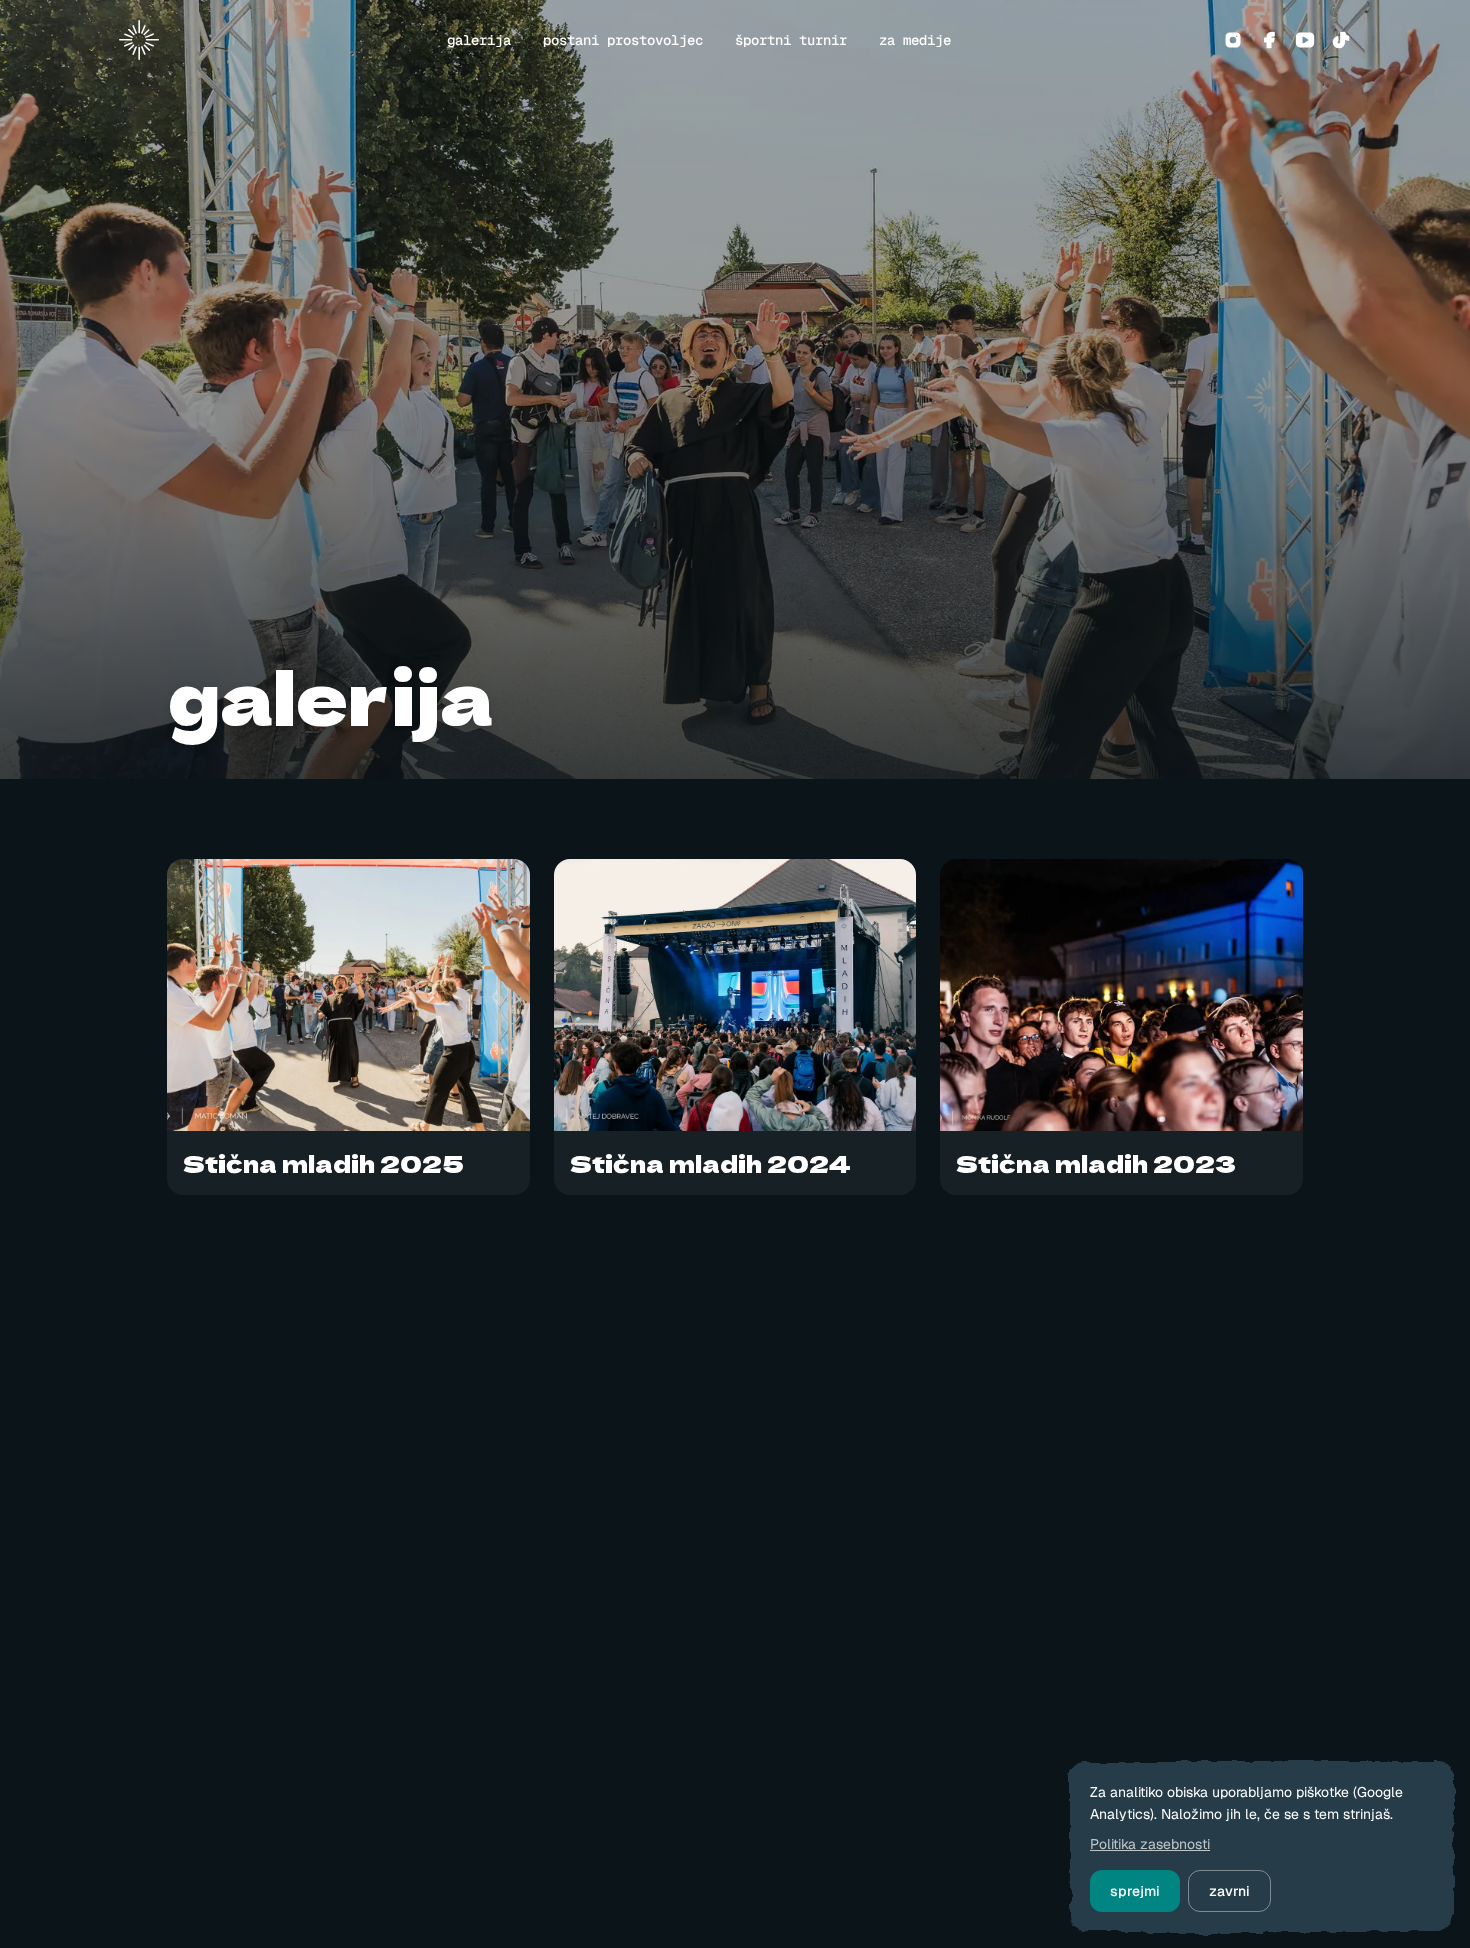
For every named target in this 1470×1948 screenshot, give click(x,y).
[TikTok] (1341, 40)
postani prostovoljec (623, 40)
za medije (915, 40)
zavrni (1229, 1891)
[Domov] (147, 40)
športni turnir (791, 40)
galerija (479, 40)
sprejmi (1135, 1891)
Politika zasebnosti (1150, 1844)
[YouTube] (1305, 40)
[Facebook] (1269, 40)
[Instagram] (1233, 40)
